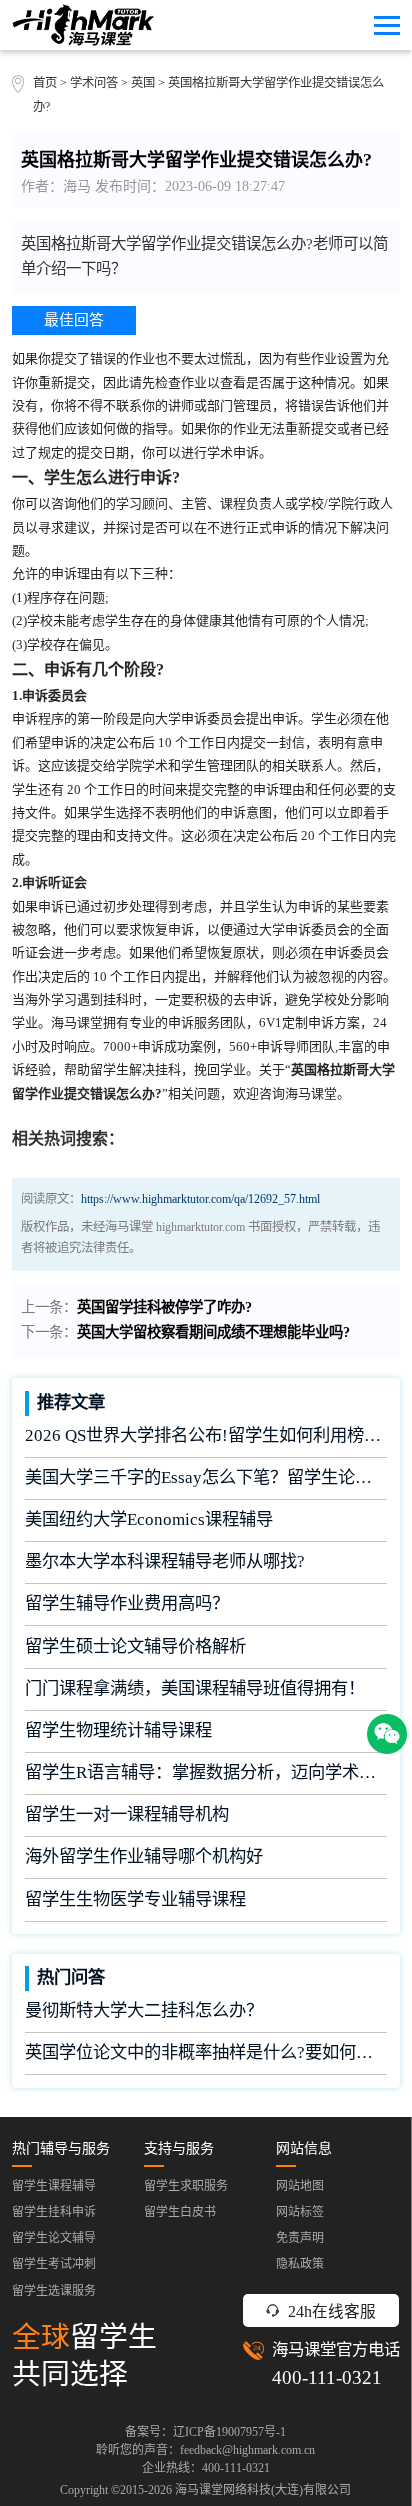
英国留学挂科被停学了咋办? (164, 1307)
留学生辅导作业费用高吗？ (127, 1603)
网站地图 (300, 2186)
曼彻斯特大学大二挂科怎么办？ (144, 2010)
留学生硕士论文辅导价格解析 (135, 1646)
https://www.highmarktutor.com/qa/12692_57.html (200, 1199)
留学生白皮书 (180, 2212)
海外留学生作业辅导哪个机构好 (144, 1856)
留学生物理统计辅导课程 (118, 1730)
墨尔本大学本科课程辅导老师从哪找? (165, 1561)
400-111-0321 (327, 2377)
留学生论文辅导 (54, 2238)
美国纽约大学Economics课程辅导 (149, 1519)
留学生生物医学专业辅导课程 (135, 1899)
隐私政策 (300, 2264)
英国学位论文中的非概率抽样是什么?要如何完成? (206, 2052)
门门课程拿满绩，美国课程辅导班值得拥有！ (195, 1688)
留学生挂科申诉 (54, 2212)
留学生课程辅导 (54, 2186)
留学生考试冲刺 (54, 2264)
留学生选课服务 (54, 2291)
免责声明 (300, 2238)
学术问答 (94, 83)
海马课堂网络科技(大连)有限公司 (263, 2490)
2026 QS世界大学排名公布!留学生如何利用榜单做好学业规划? (206, 1435)
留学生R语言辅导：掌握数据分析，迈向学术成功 (206, 1772)
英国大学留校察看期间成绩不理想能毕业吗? (213, 1332)
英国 (144, 83)
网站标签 (300, 2212)
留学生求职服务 (186, 2186)
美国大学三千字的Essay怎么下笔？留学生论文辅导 (206, 1477)
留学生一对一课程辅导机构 (127, 1814)
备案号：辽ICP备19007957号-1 (205, 2432)
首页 (45, 83)
